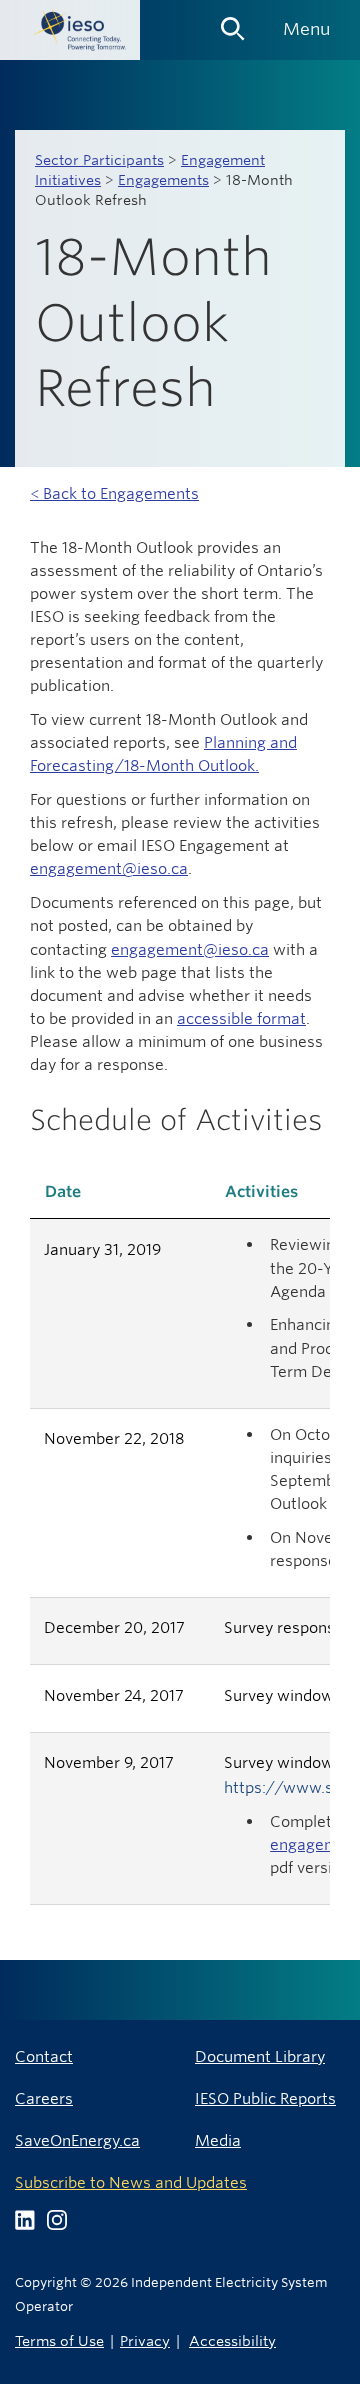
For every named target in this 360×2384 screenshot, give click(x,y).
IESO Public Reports (265, 2098)
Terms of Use (59, 2340)
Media (218, 2140)
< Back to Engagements (114, 493)
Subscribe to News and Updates (131, 2182)
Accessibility (232, 2340)
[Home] (70, 30)
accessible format (241, 1018)
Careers (44, 2098)
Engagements (163, 180)
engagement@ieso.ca (109, 868)
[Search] (233, 22)
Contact (44, 2056)
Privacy (145, 2340)
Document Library (260, 2056)
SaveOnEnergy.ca (77, 2140)
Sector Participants (99, 160)
